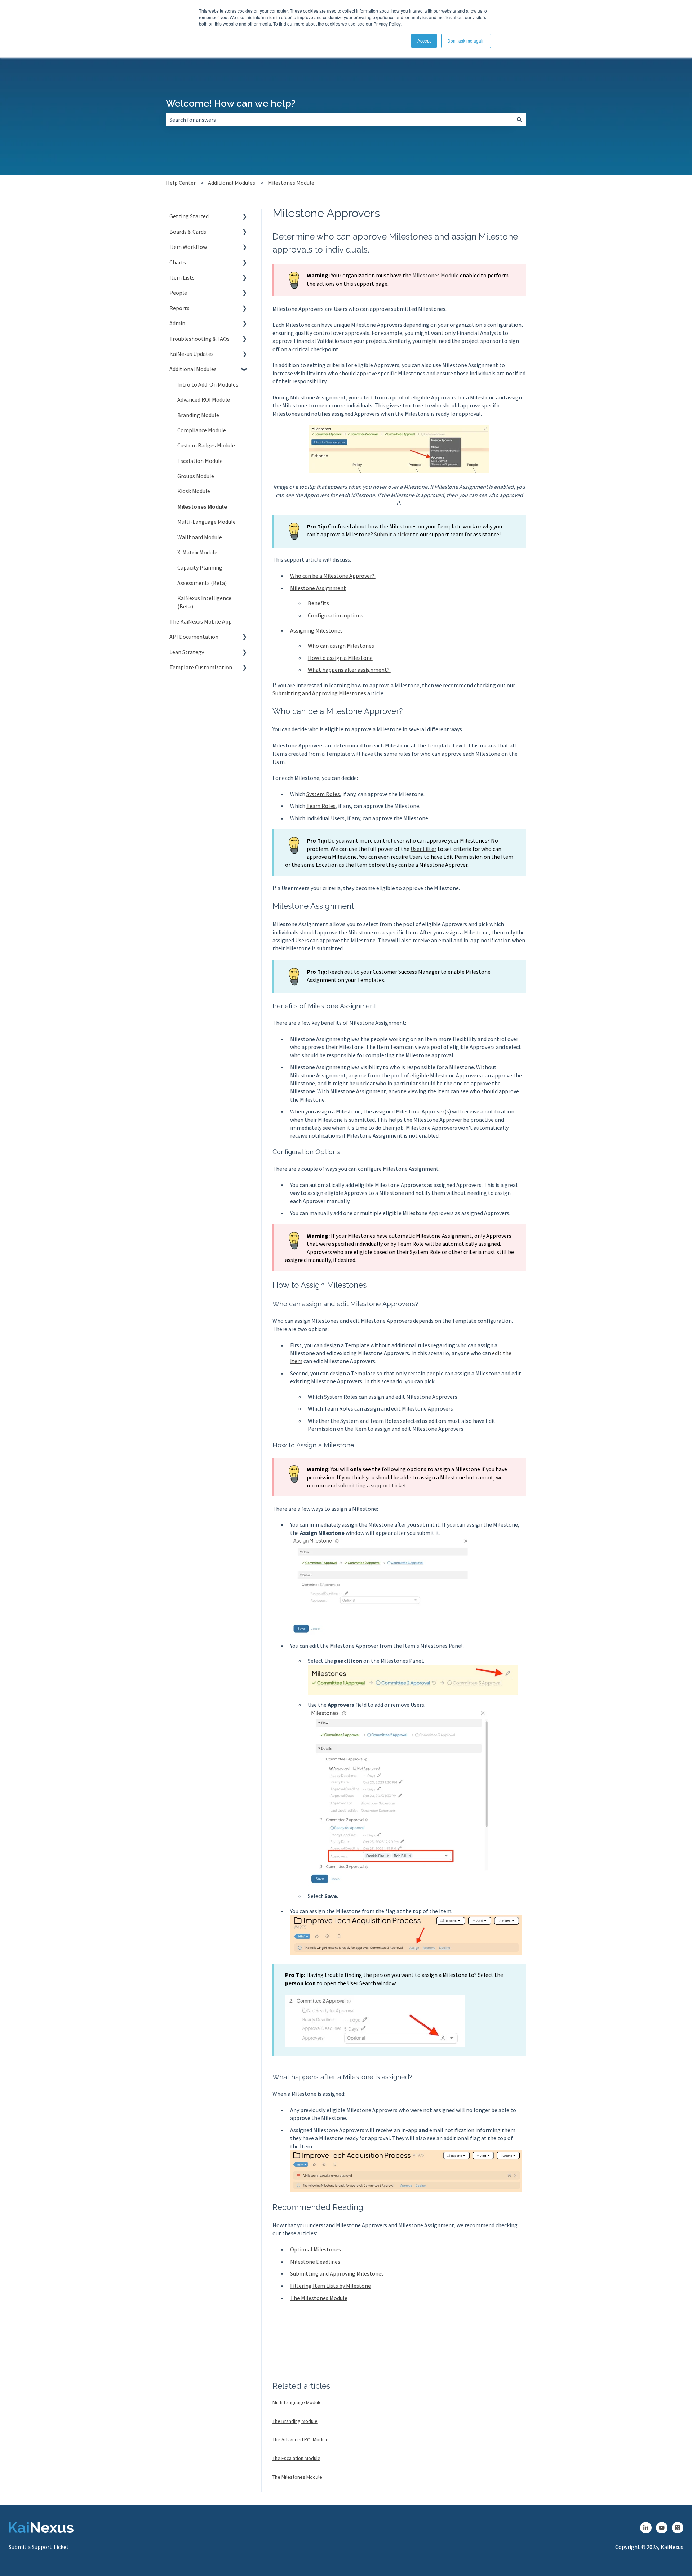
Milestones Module (291, 183)
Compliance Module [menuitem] (202, 430)
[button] (245, 217)
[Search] (519, 120)
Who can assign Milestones (341, 646)
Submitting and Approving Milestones (319, 693)
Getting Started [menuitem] (189, 216)
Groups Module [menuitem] (196, 476)
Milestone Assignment (318, 588)
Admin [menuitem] (177, 323)
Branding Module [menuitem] (198, 415)
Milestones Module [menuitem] (202, 506)
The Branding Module (295, 2421)
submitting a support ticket (372, 1485)
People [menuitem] (178, 293)
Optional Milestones (316, 2249)
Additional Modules (232, 183)
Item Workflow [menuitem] (188, 247)
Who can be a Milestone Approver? (333, 576)
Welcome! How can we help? (231, 103)
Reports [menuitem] (179, 308)
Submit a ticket (393, 534)
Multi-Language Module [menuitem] (207, 522)
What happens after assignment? (349, 670)
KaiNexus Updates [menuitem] (192, 354)
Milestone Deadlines (315, 2262)
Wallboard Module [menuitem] (200, 537)
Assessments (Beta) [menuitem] (202, 583)
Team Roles (321, 806)
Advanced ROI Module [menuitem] (204, 399)
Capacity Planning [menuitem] (200, 567)
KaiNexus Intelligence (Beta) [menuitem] (204, 602)
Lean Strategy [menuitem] (187, 652)
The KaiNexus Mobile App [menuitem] (201, 621)
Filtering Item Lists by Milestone (331, 2286)
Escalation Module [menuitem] (200, 461)
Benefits (318, 603)
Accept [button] (424, 41)
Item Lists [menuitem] (182, 277)
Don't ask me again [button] (466, 41)
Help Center (181, 183)
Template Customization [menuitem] (201, 667)
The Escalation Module (296, 2458)
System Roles (323, 794)
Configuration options (336, 615)
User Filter (423, 849)
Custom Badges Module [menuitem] (206, 445)
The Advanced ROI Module (301, 2439)
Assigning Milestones (316, 630)
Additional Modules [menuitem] (193, 369)
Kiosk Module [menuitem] (194, 491)
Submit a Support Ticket (39, 2547)
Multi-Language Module (297, 2402)
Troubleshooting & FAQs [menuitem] (199, 339)
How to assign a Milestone (340, 658)
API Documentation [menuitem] (194, 637)
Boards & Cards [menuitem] (188, 232)
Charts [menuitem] (178, 262)
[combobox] (339, 120)
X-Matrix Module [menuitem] (197, 552)
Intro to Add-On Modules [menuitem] (208, 384)
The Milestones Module (319, 2298)
